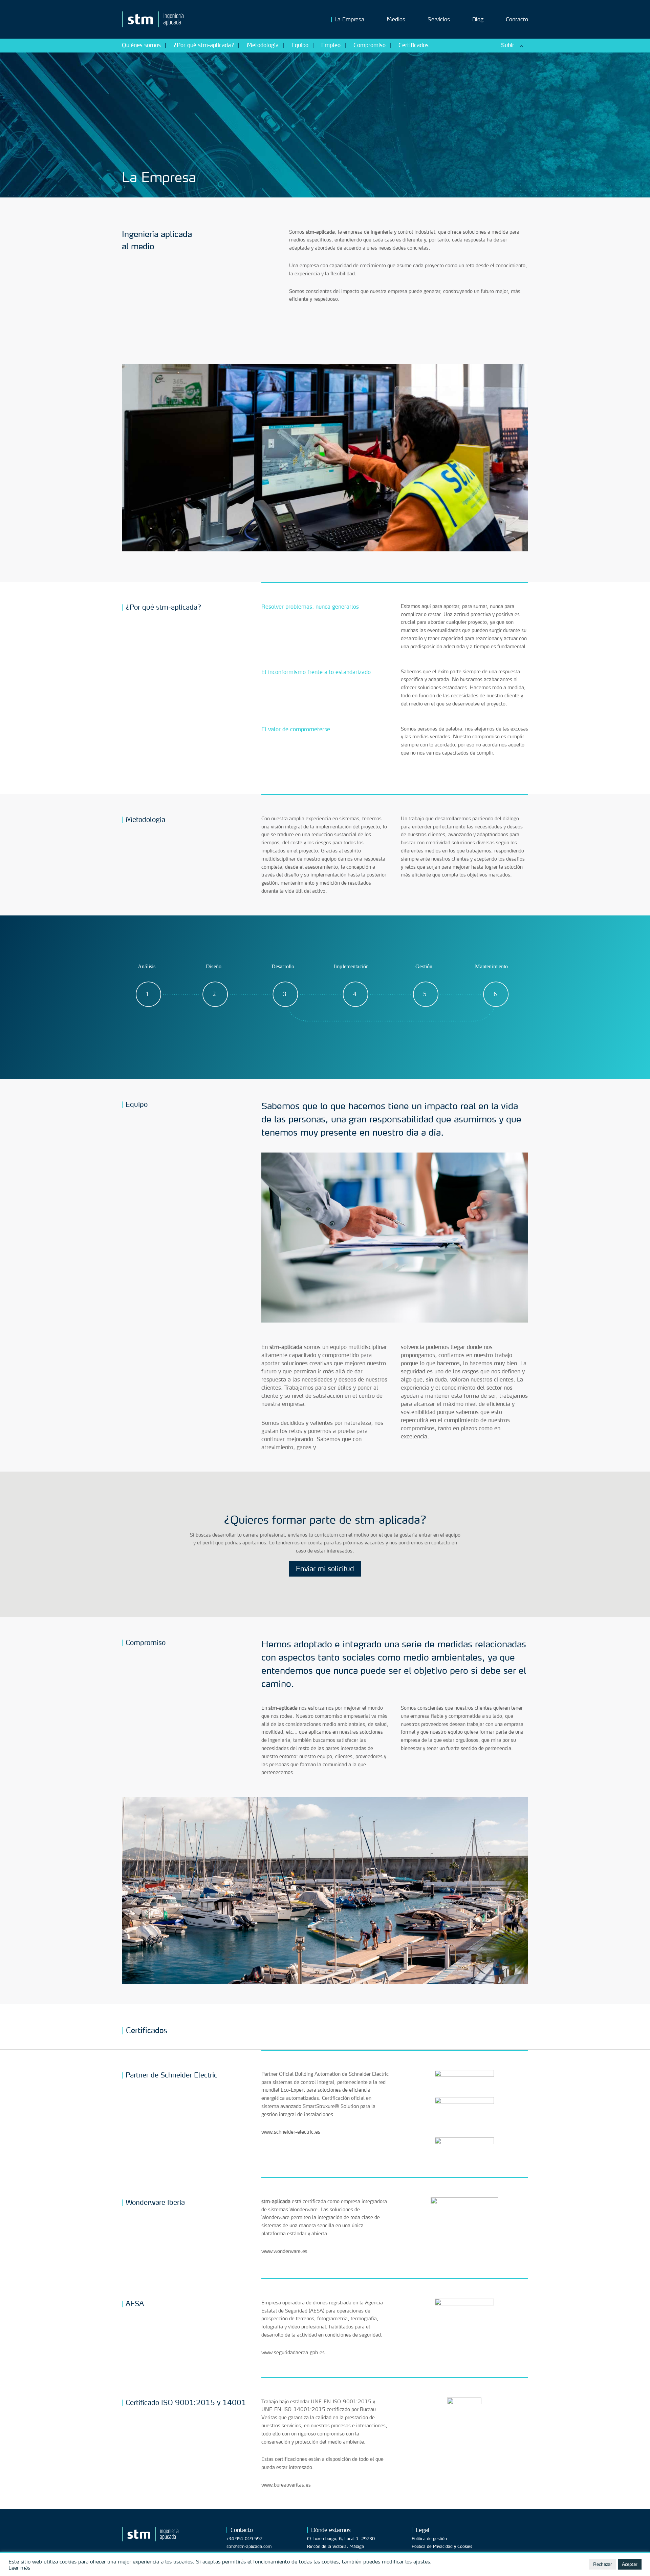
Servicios (439, 20)
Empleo (331, 45)
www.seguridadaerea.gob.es (293, 2352)
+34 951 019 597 (244, 2539)
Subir (508, 45)
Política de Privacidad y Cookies (442, 2546)
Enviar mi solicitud (325, 1569)
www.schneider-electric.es (291, 2132)
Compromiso (370, 45)
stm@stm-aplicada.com (249, 2546)
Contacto (517, 20)
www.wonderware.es (284, 2251)
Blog (478, 20)
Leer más (19, 2568)
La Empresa (349, 20)
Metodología (263, 45)
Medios (396, 20)
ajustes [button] (422, 2561)
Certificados (414, 45)
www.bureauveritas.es (286, 2485)
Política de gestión (429, 2539)
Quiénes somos (141, 45)
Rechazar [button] (603, 2564)
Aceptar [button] (630, 2564)
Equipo (300, 45)
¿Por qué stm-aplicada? (204, 45)
